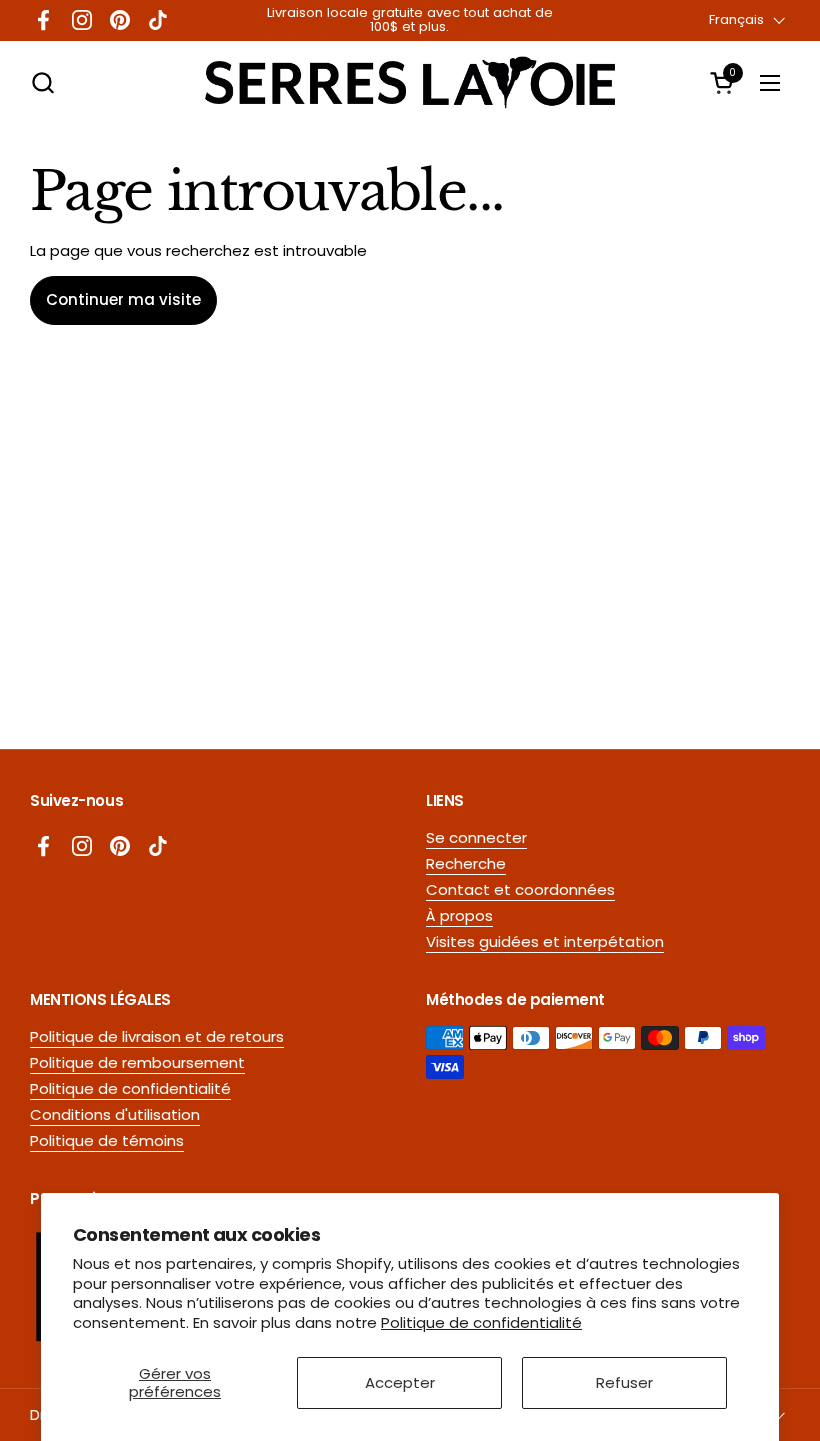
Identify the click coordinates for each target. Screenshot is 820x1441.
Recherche (466, 863)
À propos (459, 915)
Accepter (400, 1382)
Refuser (624, 1382)
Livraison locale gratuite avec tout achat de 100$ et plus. (410, 20)
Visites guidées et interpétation (545, 941)
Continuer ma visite (123, 299)
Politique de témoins (107, 1140)
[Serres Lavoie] (410, 82)
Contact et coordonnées (520, 889)
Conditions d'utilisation (115, 1114)
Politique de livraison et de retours (157, 1036)
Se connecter (476, 837)
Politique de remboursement (137, 1062)
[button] (42, 82)
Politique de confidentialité (481, 1322)
